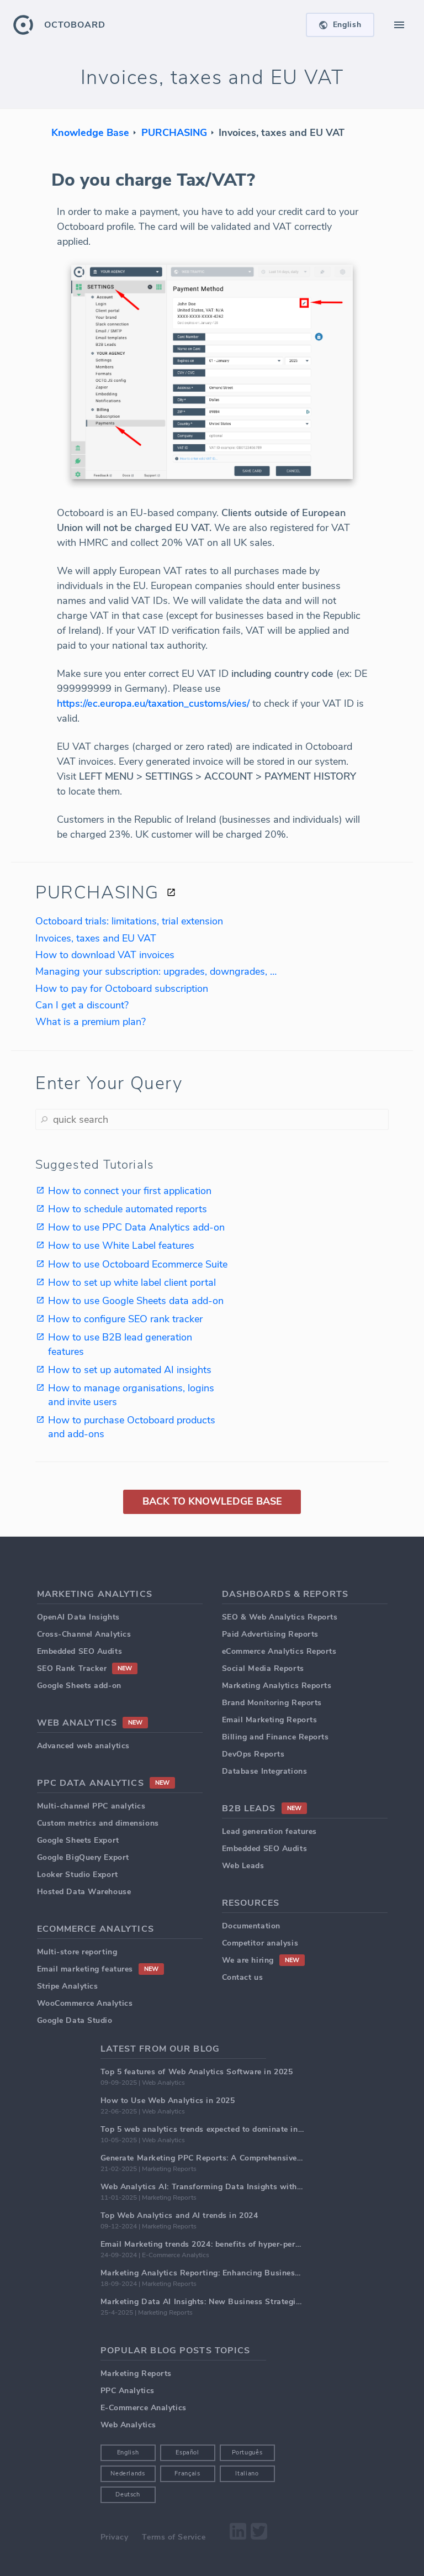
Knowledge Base (90, 133)
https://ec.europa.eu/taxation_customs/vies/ (153, 703)
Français (187, 2474)
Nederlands (128, 2474)
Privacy (115, 2537)
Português (247, 2453)
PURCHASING (174, 133)
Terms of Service (174, 2537)
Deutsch (128, 2494)
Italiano (247, 2474)
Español (187, 2453)
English (128, 2453)
